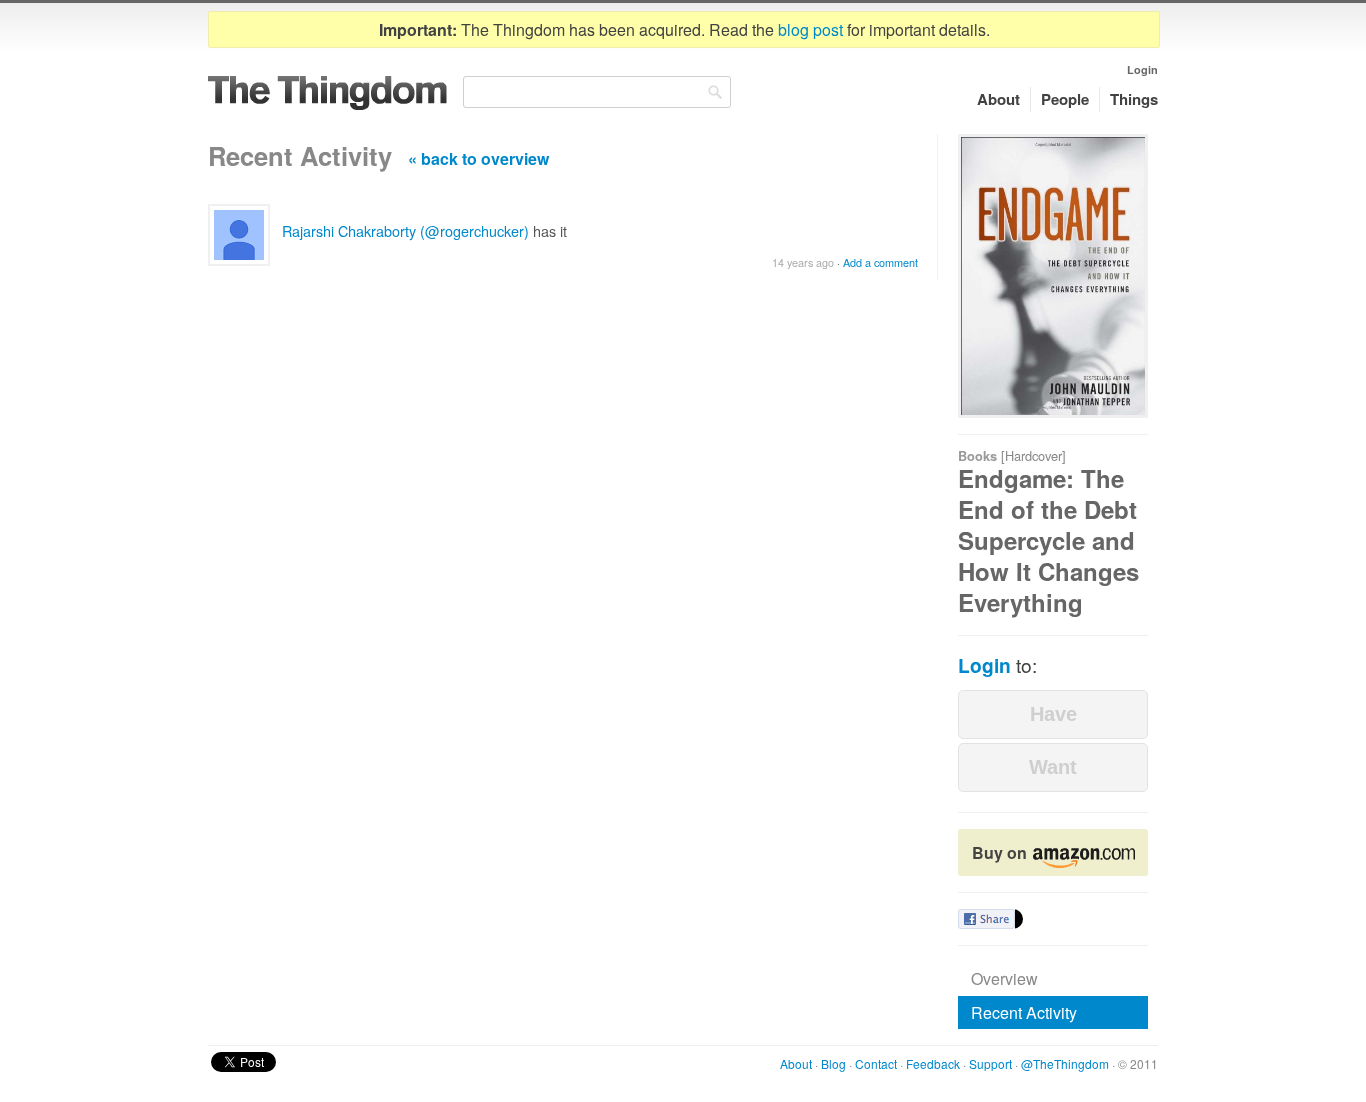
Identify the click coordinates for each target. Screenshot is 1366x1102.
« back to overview (478, 158)
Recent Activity (1024, 1012)
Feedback (933, 1063)
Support (990, 1063)
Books (977, 456)
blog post (810, 29)
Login (1142, 69)
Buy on (1001, 852)
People (1065, 99)
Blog (833, 1063)
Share (986, 919)
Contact (876, 1063)
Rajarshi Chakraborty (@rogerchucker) (405, 230)
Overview (1004, 978)
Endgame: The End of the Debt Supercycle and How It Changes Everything (1048, 540)
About (998, 99)
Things (1134, 99)
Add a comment (880, 262)
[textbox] (597, 92)
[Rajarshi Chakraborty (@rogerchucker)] (239, 235)
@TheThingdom (1065, 1063)
